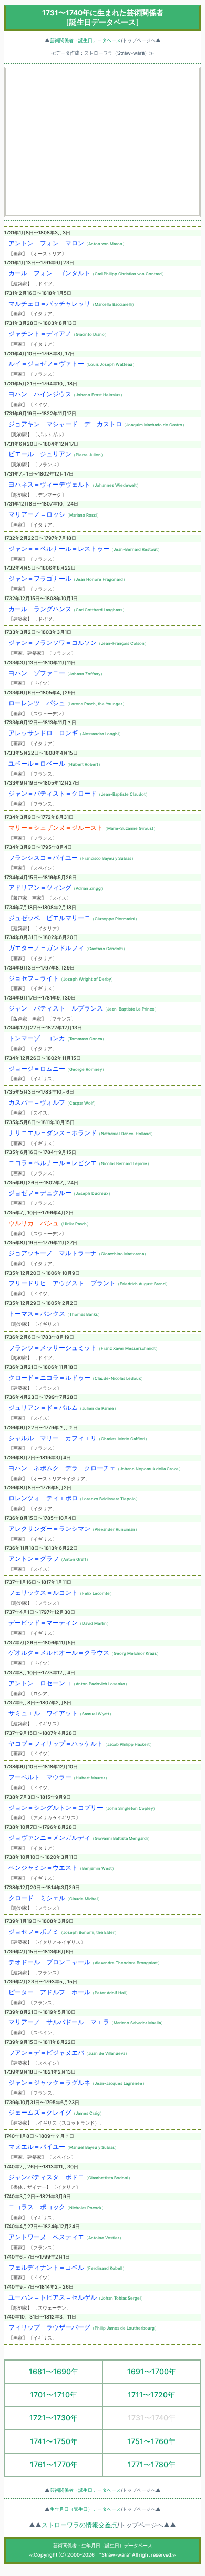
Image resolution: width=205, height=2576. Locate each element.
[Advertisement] (102, 142)
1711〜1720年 (151, 2394)
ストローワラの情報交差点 (79, 2525)
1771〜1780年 (152, 2464)
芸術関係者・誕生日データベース (85, 40)
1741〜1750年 (54, 2441)
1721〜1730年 (54, 2418)
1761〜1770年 (54, 2464)
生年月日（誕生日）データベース (85, 2509)
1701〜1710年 (54, 2394)
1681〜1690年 (54, 2371)
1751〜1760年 (151, 2441)
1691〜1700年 (152, 2371)
